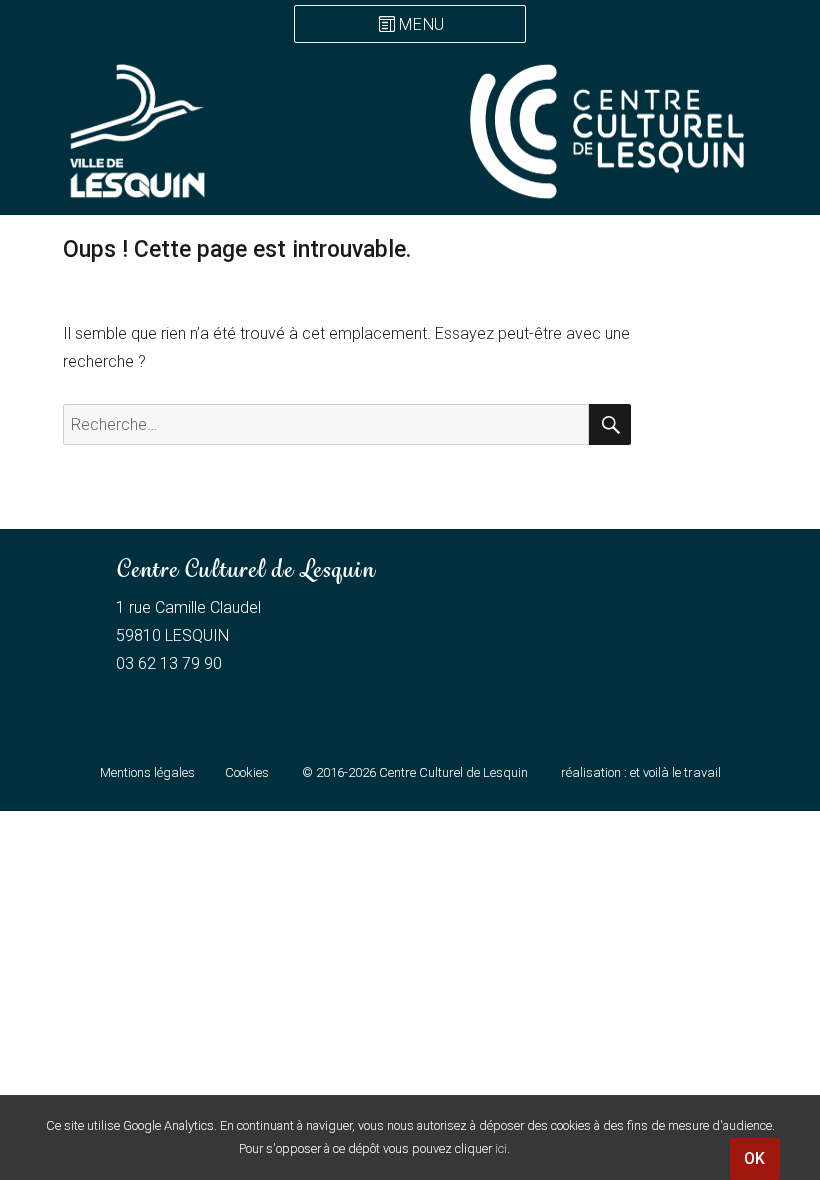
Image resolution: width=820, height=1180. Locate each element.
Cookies (247, 772)
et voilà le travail (675, 772)
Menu (422, 25)
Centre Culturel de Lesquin (453, 772)
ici (501, 1148)
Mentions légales (147, 772)
